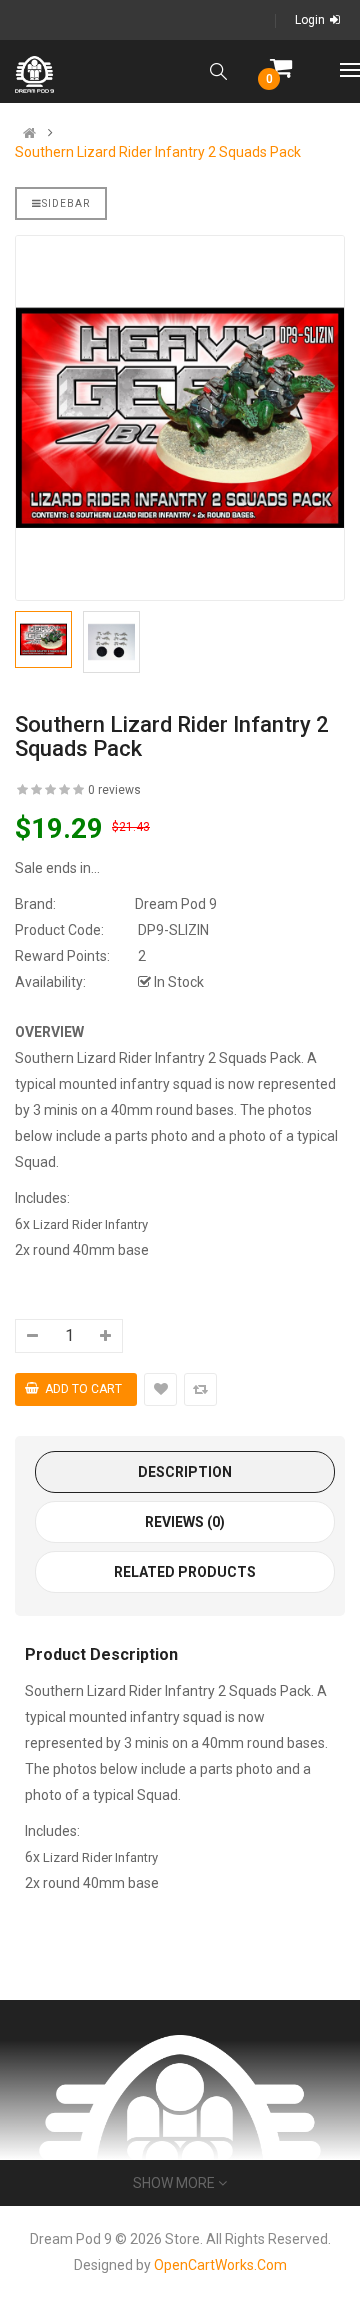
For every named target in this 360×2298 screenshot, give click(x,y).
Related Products (185, 1572)
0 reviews (114, 790)
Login (310, 20)
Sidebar (66, 203)
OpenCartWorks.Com (220, 2265)
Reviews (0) (185, 1522)
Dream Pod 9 (176, 904)
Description (185, 1472)
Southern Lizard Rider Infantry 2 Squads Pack (158, 152)
